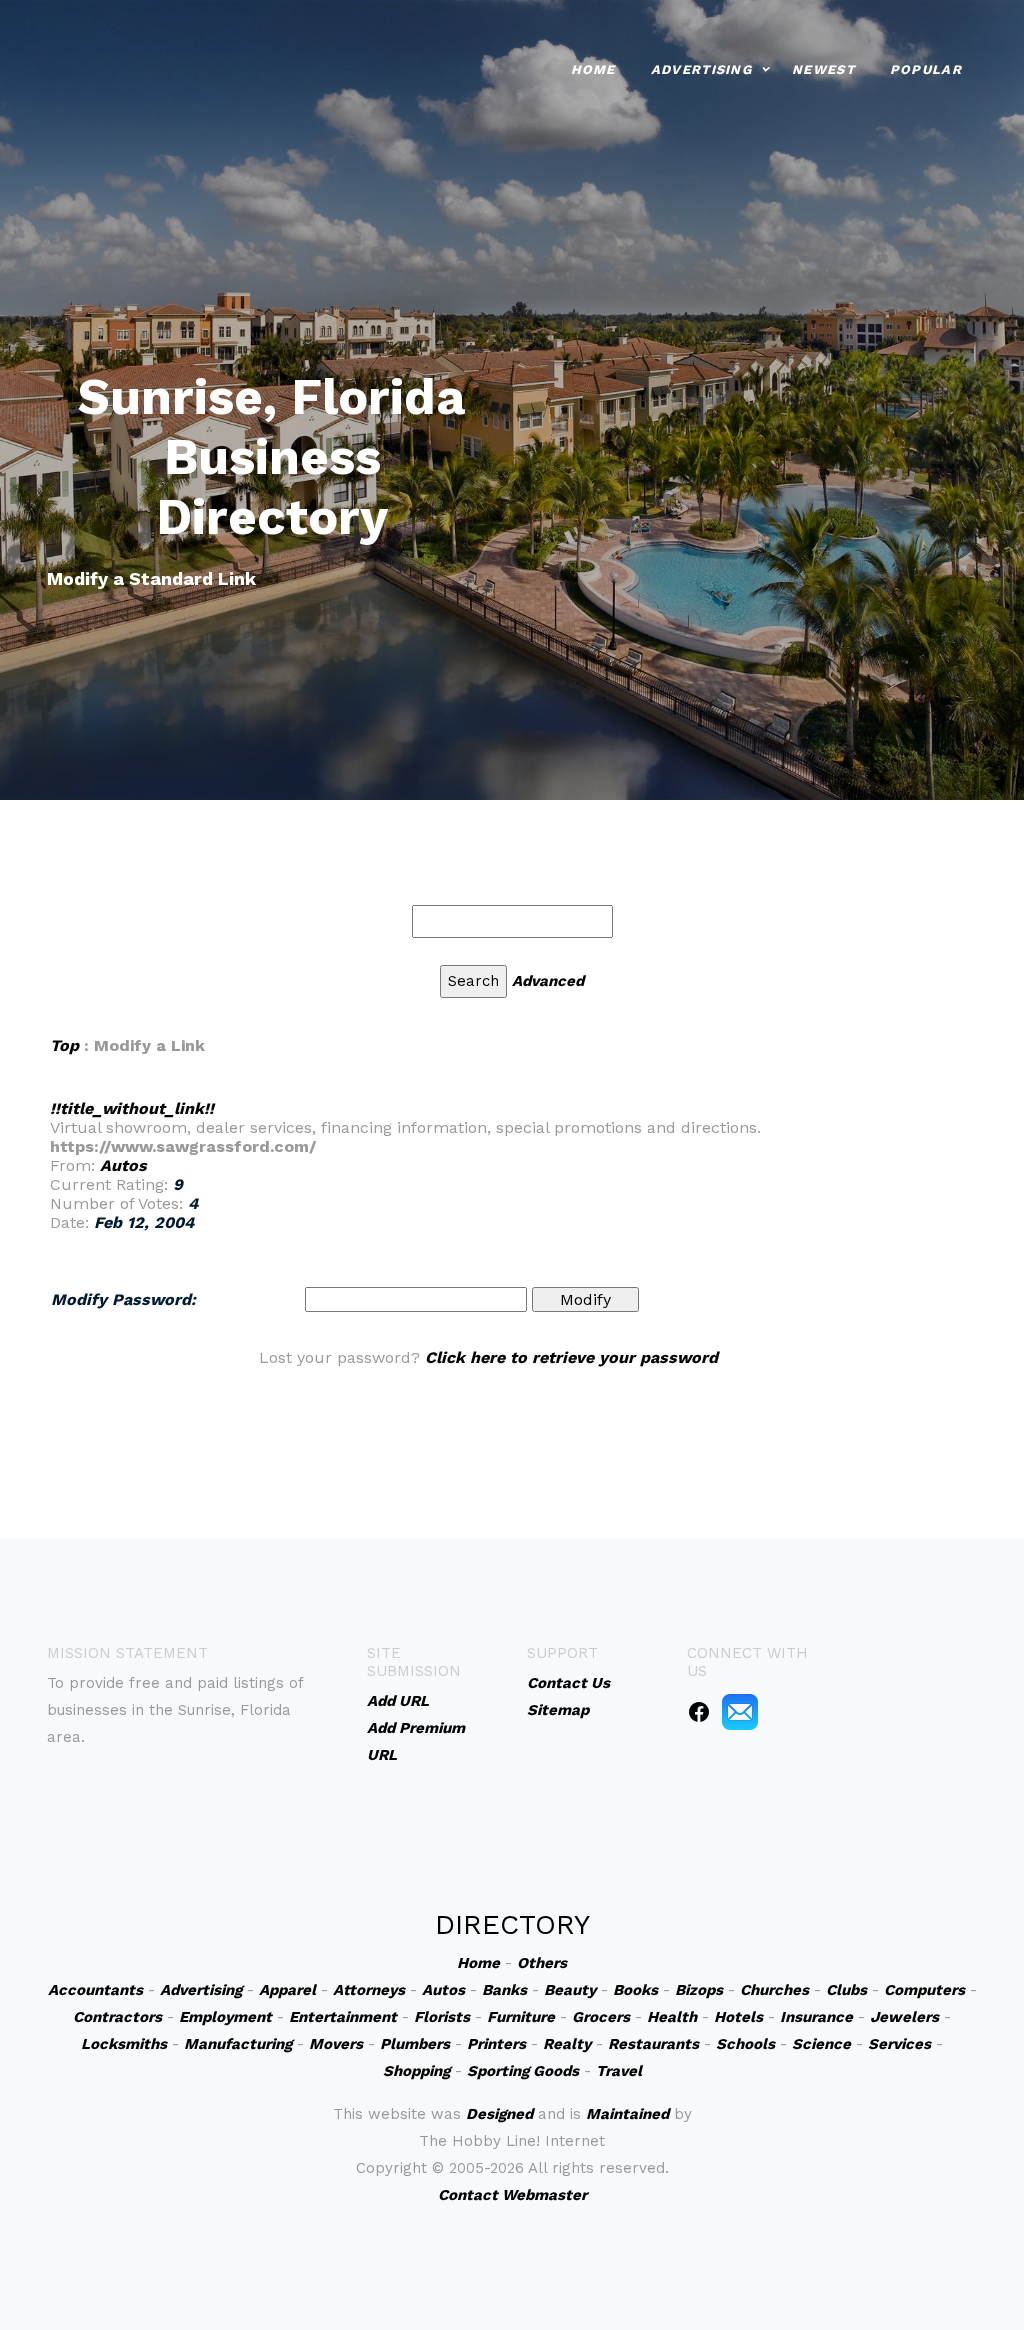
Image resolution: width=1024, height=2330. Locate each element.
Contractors (117, 2017)
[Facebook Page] (699, 1711)
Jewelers (904, 2017)
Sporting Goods (523, 2071)
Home (593, 69)
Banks (504, 1990)
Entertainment (343, 2017)
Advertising (701, 69)
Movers (336, 2044)
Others (542, 1963)
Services (899, 2044)
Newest (823, 69)
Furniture (521, 2017)
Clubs (846, 1990)
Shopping (416, 2071)
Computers (924, 1990)
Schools (745, 2044)
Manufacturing (238, 2044)
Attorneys (369, 1990)
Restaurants (653, 2044)
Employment (225, 2017)
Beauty (570, 1990)
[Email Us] (740, 1711)
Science (821, 2044)
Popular (926, 69)
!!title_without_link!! (132, 1108)
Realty (567, 2044)
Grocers (601, 2017)
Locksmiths (124, 2044)
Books (635, 1990)
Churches (774, 1990)
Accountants (95, 1990)
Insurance (816, 2017)
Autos (123, 1165)
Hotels (738, 2017)
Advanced (548, 981)
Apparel (287, 1990)
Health (672, 2017)
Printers (496, 2044)
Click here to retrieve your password (571, 1357)
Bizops (699, 1990)
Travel (619, 2071)
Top (64, 1045)
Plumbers (415, 2044)
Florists (442, 2017)
